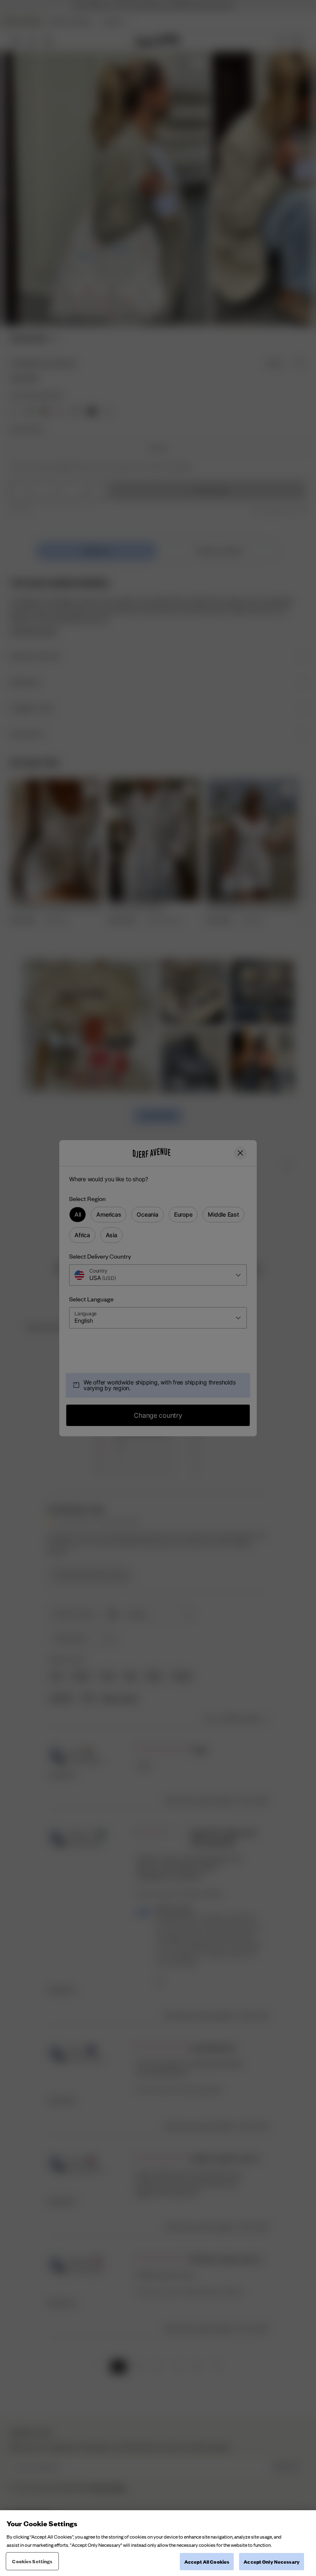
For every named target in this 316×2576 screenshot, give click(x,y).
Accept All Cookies (207, 2561)
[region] (158, 2543)
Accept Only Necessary (272, 2561)
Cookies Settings (32, 2561)
